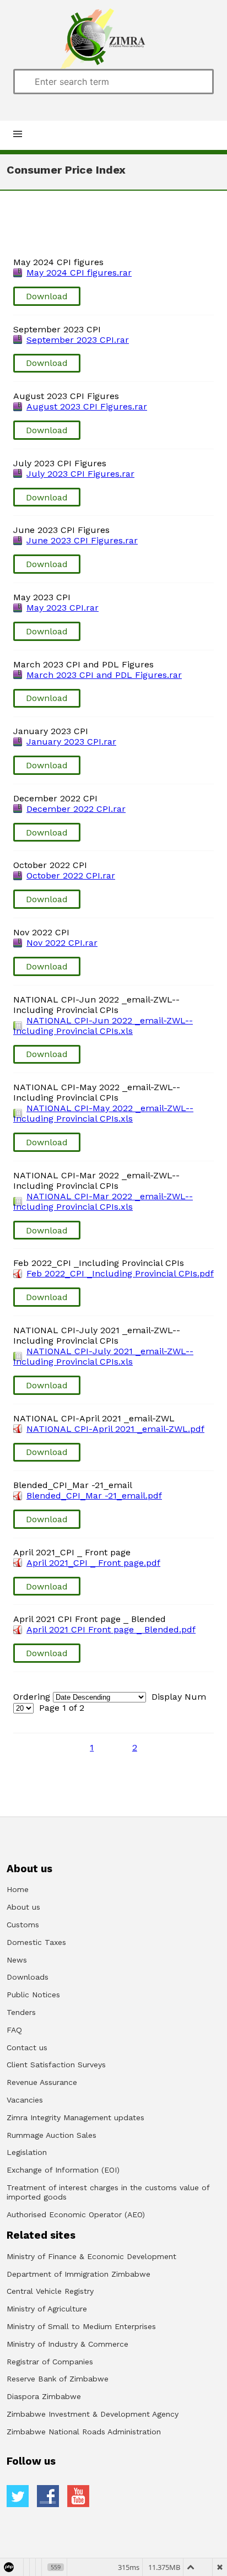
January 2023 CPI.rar (71, 742)
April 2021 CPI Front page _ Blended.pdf (111, 1629)
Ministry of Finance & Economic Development (91, 2256)
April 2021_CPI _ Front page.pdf (93, 1563)
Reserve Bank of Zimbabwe (58, 2379)
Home (18, 1889)
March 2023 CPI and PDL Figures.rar (104, 675)
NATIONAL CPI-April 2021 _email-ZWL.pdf (115, 1429)
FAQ (14, 2030)
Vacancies (25, 2100)
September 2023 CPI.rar (78, 340)
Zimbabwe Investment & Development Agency (93, 2414)
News (17, 1960)
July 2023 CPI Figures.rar (80, 474)
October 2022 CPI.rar (71, 875)
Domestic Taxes (36, 1942)
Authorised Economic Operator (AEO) (76, 2214)
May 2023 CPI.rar (63, 608)
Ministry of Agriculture (47, 2309)
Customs (23, 1925)
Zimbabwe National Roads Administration (84, 2432)
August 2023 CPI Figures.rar (87, 406)
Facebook (48, 2496)
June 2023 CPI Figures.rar (82, 540)
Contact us (27, 2047)
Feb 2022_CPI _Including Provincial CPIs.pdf (120, 1273)
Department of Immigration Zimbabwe (79, 2274)
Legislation (27, 2152)
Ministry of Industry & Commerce (67, 2344)
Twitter (18, 2496)
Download (47, 296)
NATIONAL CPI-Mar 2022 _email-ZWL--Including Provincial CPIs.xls (103, 1201)
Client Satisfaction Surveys (56, 2065)
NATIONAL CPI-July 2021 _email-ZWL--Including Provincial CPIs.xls (103, 1356)
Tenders (21, 2012)
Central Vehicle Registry (50, 2291)
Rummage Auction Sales (52, 2135)
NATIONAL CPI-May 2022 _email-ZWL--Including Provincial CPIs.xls (103, 1113)
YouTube (78, 2496)
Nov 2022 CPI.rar (62, 943)
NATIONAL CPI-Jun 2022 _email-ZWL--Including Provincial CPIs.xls (103, 1026)
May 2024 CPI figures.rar (79, 273)
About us (23, 1907)
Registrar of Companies (50, 2362)
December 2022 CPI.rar (76, 809)
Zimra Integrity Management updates (75, 2117)
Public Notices (33, 1995)
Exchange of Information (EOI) (63, 2170)
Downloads (28, 1977)
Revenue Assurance (42, 2082)
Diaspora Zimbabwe (44, 2396)
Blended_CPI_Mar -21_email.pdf (94, 1496)
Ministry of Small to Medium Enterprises (81, 2326)
